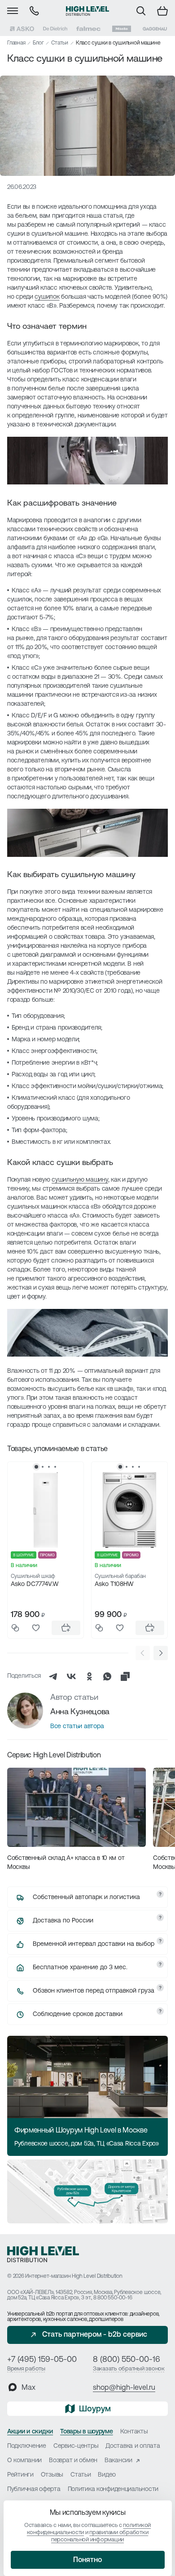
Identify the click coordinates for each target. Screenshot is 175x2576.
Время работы (26, 2369)
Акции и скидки (30, 2432)
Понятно (87, 2560)
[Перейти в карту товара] (46, 1510)
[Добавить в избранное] (36, 1628)
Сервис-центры (76, 2446)
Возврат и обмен (73, 2461)
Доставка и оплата (133, 2446)
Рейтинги (20, 2475)
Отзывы (52, 2475)
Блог (38, 43)
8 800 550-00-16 (113, 2298)
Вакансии (118, 2461)
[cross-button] (125, 1676)
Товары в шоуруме (87, 2432)
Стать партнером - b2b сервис (95, 2335)
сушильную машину (80, 1180)
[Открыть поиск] (141, 11)
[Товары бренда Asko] (22, 29)
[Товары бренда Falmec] (88, 29)
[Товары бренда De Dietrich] (55, 29)
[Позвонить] (34, 11)
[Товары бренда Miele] (122, 29)
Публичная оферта (34, 2489)
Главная (16, 43)
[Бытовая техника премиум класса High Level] (87, 11)
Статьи (60, 43)
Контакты (134, 2432)
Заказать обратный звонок (129, 2369)
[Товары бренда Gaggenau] (155, 29)
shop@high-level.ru (124, 2388)
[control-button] (161, 1653)
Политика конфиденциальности (113, 2489)
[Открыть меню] (13, 11)
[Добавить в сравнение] (15, 1628)
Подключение (27, 2446)
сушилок (47, 297)
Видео (107, 2475)
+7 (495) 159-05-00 (42, 2360)
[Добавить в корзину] (66, 1628)
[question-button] (160, 1894)
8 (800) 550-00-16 (127, 2360)
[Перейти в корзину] (162, 11)
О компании (24, 2461)
